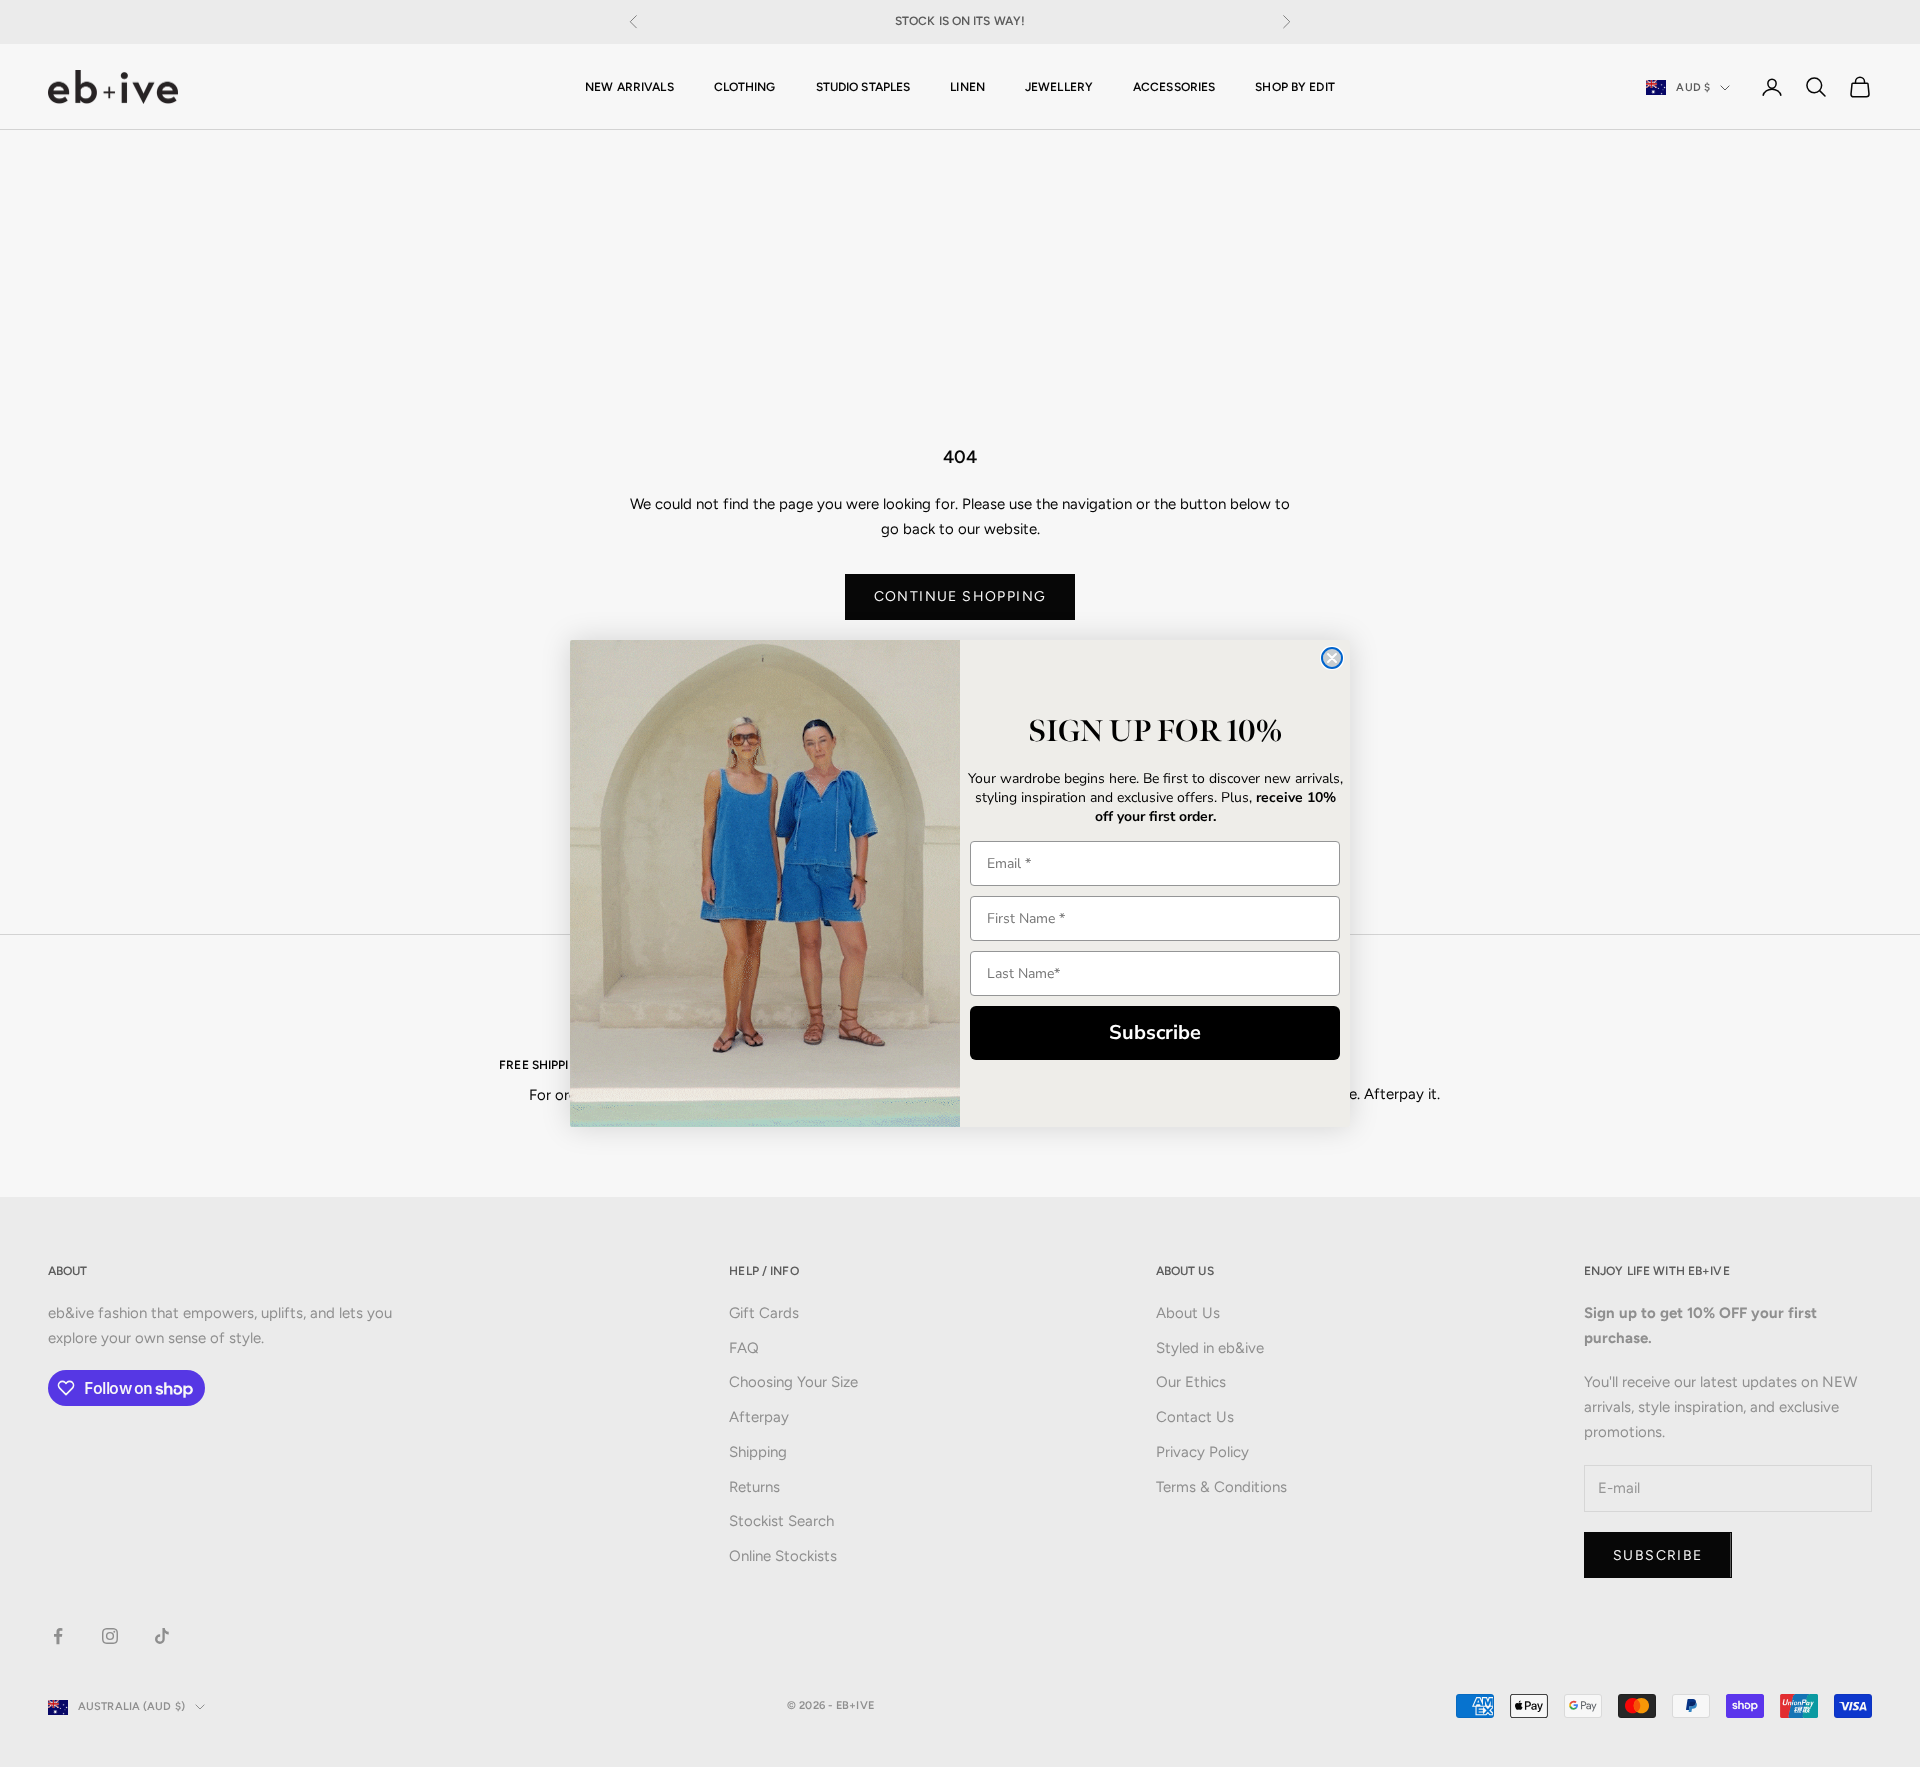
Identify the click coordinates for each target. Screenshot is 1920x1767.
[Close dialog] (1332, 658)
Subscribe (1155, 1032)
